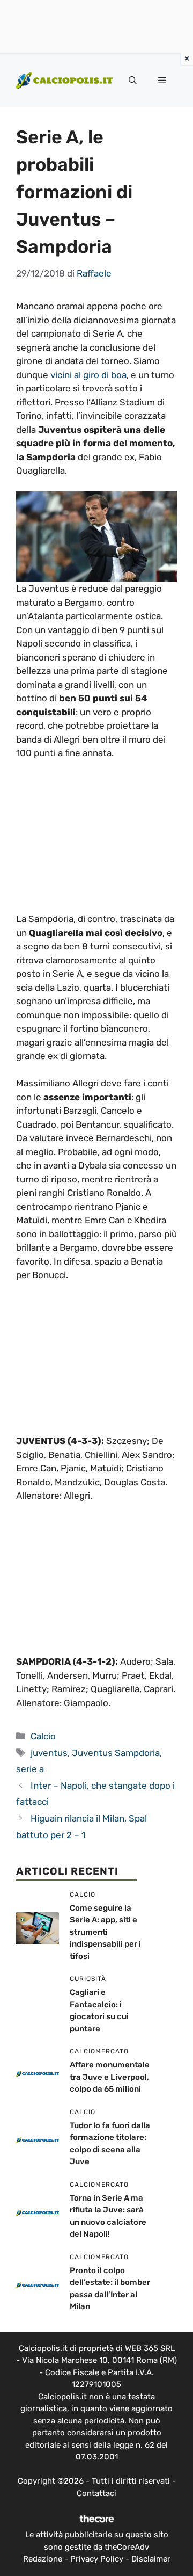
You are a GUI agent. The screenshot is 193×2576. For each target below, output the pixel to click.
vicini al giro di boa (88, 375)
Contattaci (96, 2493)
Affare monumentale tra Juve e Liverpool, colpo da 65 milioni (110, 2077)
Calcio (43, 1736)
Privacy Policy (97, 2559)
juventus (49, 1753)
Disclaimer (151, 2559)
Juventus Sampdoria (116, 1753)
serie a (30, 1769)
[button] (133, 81)
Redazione (43, 2559)
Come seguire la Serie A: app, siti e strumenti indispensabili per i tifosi (105, 1932)
